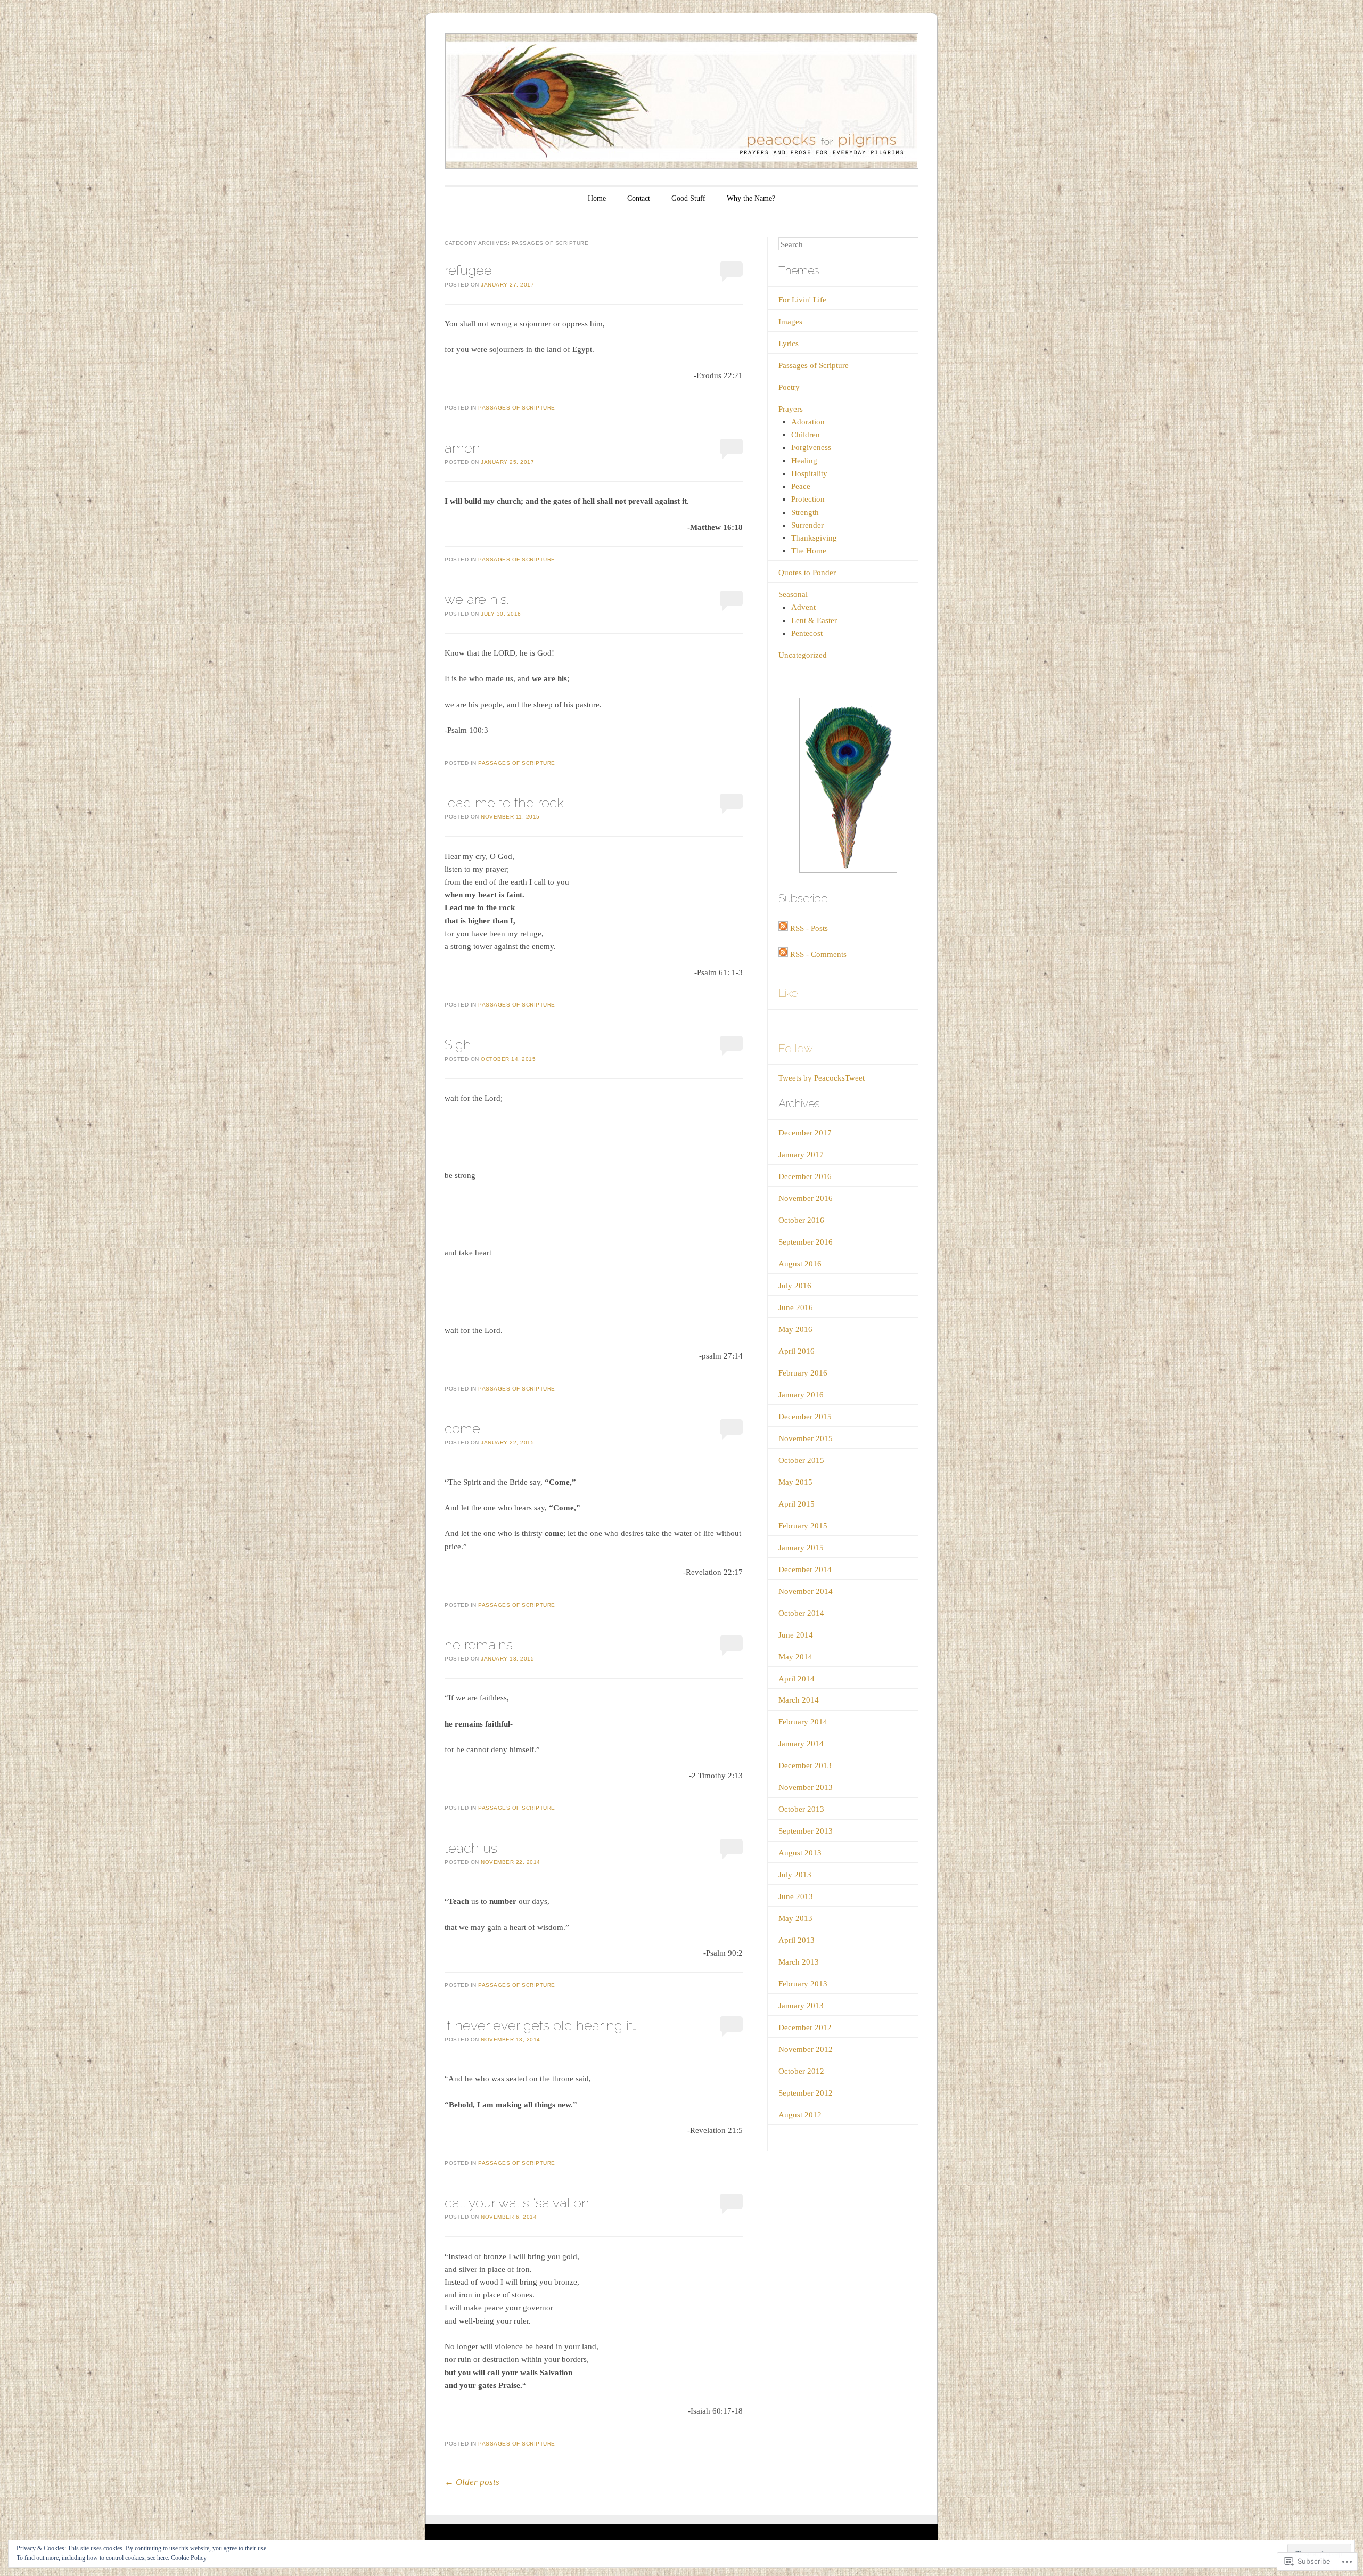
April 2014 (797, 1679)
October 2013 (801, 1809)
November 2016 (806, 1198)
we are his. (477, 599)
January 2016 (801, 1395)
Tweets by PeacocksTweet (822, 1078)
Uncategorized (803, 655)
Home (597, 198)
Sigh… (460, 1044)
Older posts (472, 2482)
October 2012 (801, 2071)
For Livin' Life (802, 300)
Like (788, 993)
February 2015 (803, 1526)
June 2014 (796, 1635)
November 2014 (806, 1591)
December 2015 (805, 1417)
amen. (463, 448)
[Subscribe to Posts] (783, 928)
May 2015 (795, 1482)
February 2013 (803, 1984)
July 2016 (795, 1286)
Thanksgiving (814, 538)
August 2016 (800, 1264)
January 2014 (801, 1744)
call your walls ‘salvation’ (518, 2203)
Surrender (807, 525)
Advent (803, 607)
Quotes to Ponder (807, 573)
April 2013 (797, 1940)
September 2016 (806, 1242)
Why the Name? (751, 198)
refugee (468, 270)
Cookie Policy (189, 2558)
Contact (639, 198)
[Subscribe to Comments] (783, 954)
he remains (479, 1645)
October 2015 (801, 1460)
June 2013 (796, 1896)
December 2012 (805, 2027)
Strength (805, 512)
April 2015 (797, 1504)
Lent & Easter (814, 620)
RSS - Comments (818, 954)
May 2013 (795, 1918)
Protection (808, 499)
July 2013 (795, 1875)
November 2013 (806, 1787)
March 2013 (799, 1962)
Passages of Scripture (517, 408)
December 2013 (805, 1765)
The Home (809, 551)
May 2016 (795, 1329)
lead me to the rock (504, 803)
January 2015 (801, 1548)
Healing (804, 461)
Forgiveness (811, 447)
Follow (796, 1048)
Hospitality (809, 473)
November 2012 (806, 2049)
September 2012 (806, 2093)
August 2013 (800, 1853)
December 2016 (805, 1176)
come (462, 1428)
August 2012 (800, 2115)
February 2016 (803, 1373)
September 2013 (806, 1831)
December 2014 (805, 1569)
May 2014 (795, 1657)
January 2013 (801, 2006)
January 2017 (801, 1155)
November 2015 (806, 1438)
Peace (801, 486)
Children (806, 435)
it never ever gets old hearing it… (540, 2025)
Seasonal (793, 594)
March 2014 (799, 1700)
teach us (471, 1848)
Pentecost (807, 633)
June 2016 (796, 1307)
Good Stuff (688, 198)
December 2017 (805, 1133)
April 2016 (797, 1351)
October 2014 (801, 1613)
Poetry (789, 387)
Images (790, 322)
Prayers (791, 409)
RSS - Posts (809, 928)
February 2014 (803, 1722)
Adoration (808, 422)
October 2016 (801, 1220)
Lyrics (789, 344)
